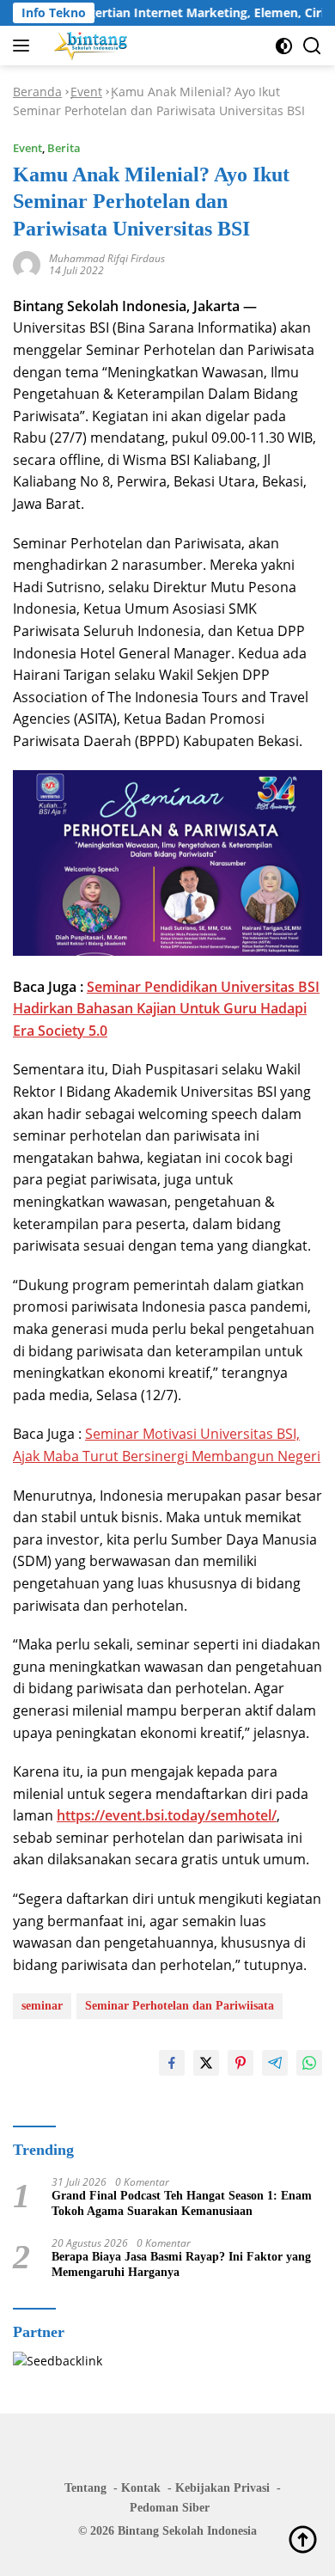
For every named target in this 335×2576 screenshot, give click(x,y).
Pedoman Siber (170, 2508)
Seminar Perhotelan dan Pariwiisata (180, 2006)
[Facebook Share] (172, 2063)
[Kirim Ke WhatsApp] (309, 2063)
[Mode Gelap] (284, 46)
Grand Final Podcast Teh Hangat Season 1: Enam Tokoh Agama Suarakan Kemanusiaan (182, 2203)
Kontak (141, 2488)
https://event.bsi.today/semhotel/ (167, 1815)
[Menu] (24, 46)
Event (86, 92)
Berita (64, 148)
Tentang (85, 2488)
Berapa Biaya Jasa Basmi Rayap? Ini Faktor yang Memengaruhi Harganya (181, 2264)
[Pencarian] (312, 46)
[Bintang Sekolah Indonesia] (89, 46)
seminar (42, 2006)
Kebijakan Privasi (222, 2488)
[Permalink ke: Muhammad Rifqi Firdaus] (27, 263)
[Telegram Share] (275, 2063)
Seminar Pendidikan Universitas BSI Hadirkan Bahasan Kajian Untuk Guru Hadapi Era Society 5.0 (166, 1009)
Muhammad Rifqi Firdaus (107, 258)
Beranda (37, 92)
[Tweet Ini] (206, 2063)
